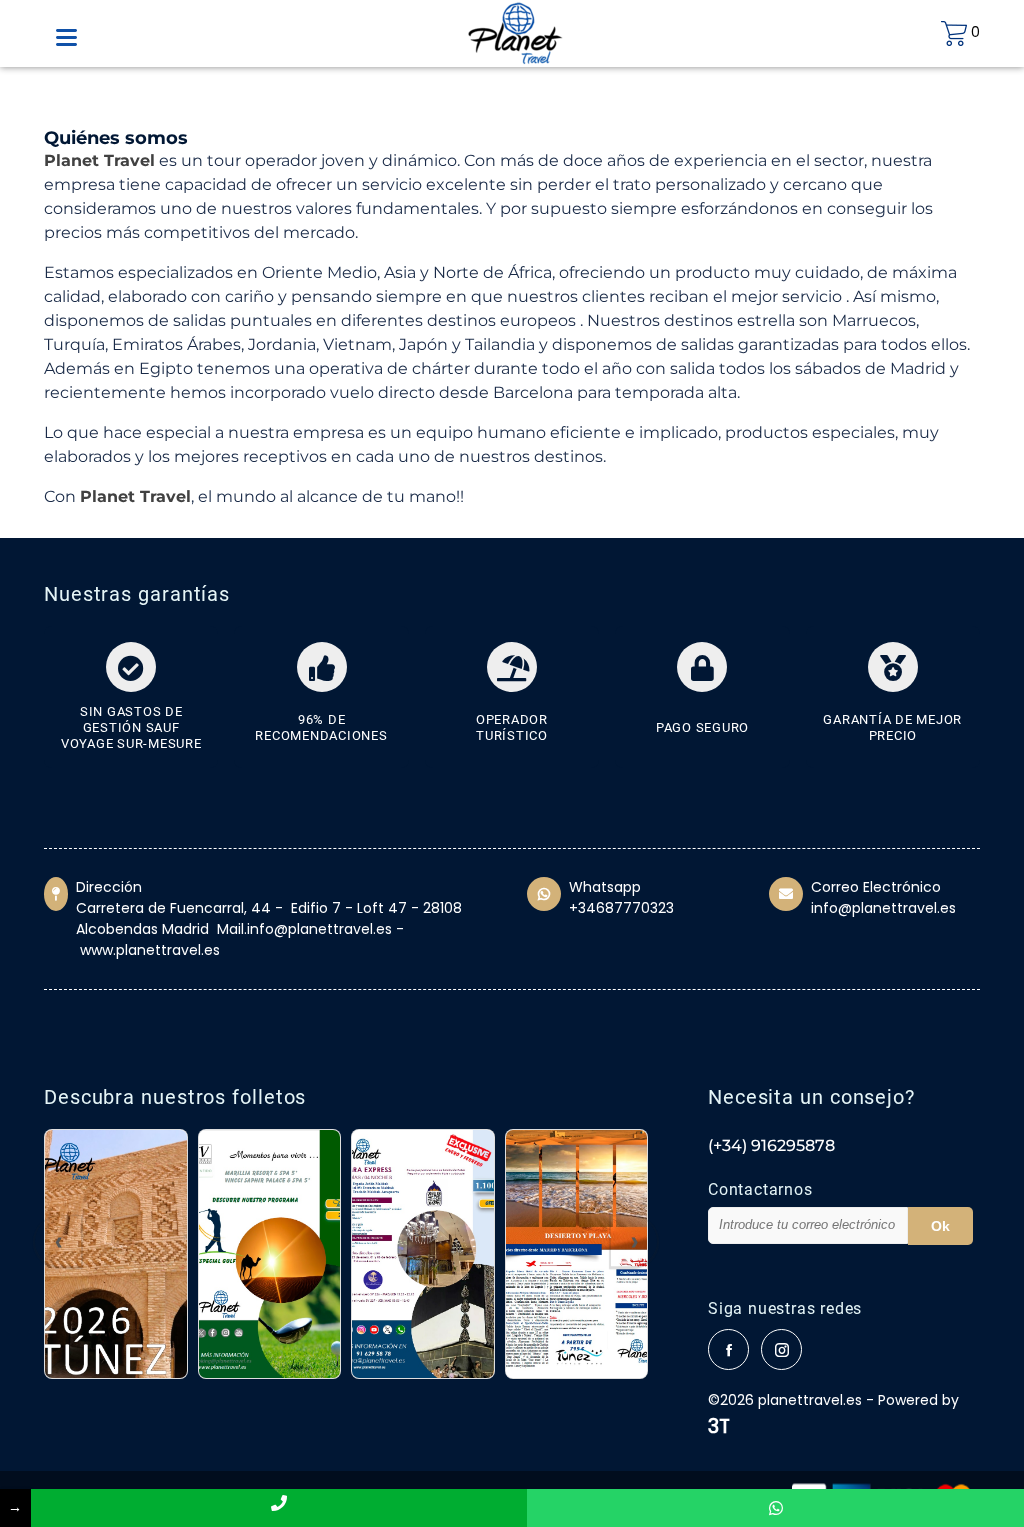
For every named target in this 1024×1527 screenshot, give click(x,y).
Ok (940, 1226)
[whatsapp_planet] (775, 1508)
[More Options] (66, 39)
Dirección (109, 887)
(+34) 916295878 (771, 1145)
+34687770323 (621, 908)
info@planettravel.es (883, 908)
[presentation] (58, 1242)
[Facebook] (728, 1349)
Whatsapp (605, 887)
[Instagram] (781, 1349)
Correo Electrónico (876, 887)
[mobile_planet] (279, 1508)
